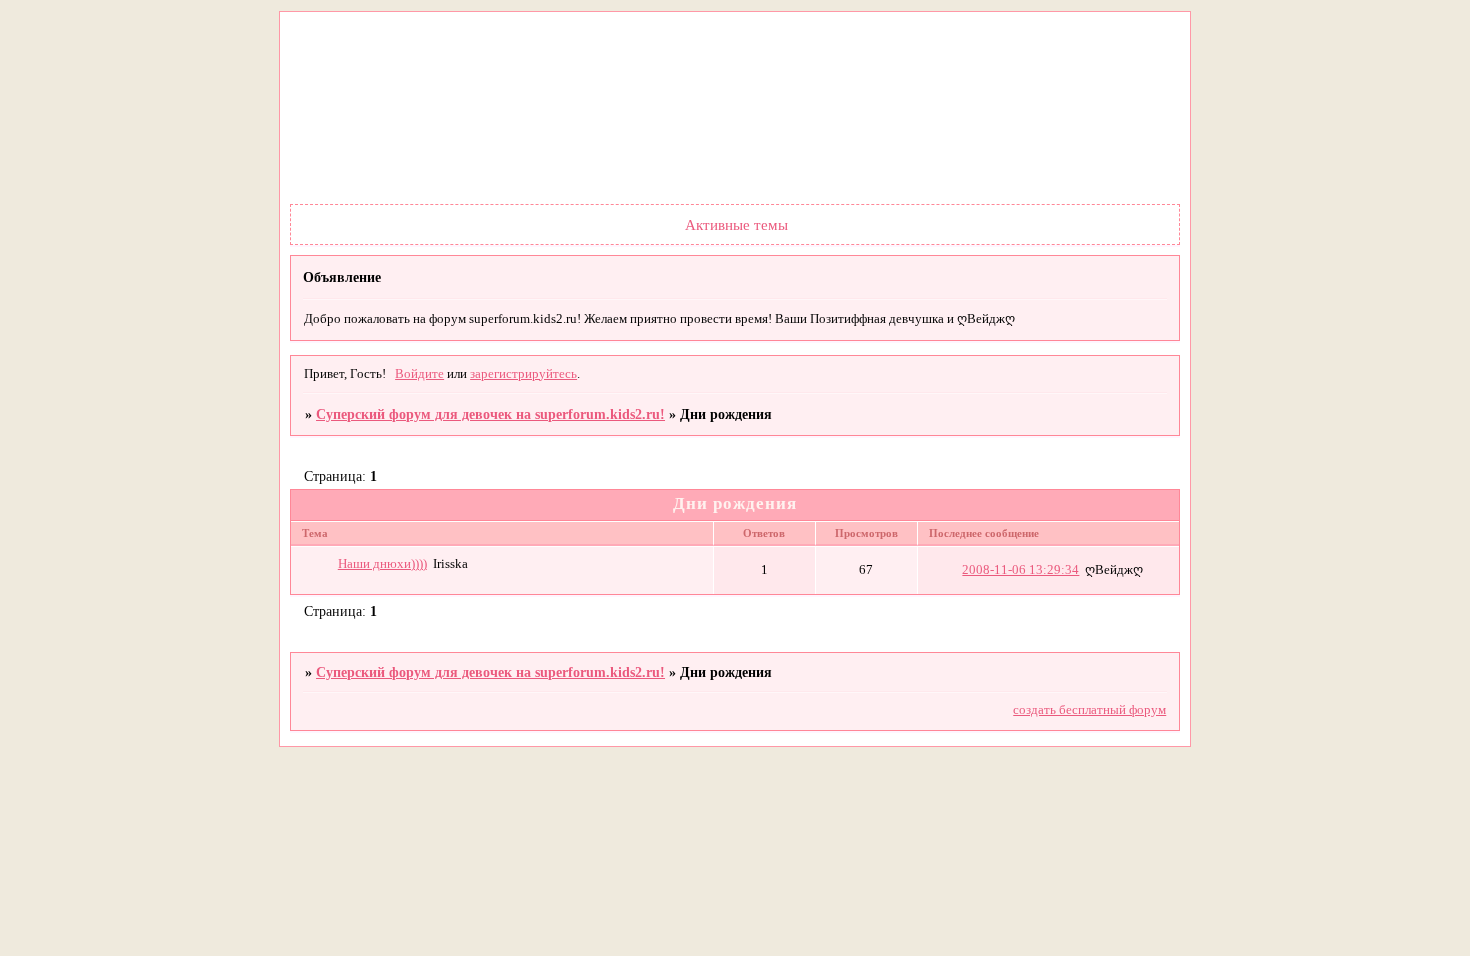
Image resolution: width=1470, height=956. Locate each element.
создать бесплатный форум (1089, 710)
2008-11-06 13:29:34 (1020, 570)
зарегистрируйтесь (523, 374)
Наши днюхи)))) (382, 564)
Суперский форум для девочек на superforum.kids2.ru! (490, 414)
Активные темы (736, 224)
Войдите (419, 374)
